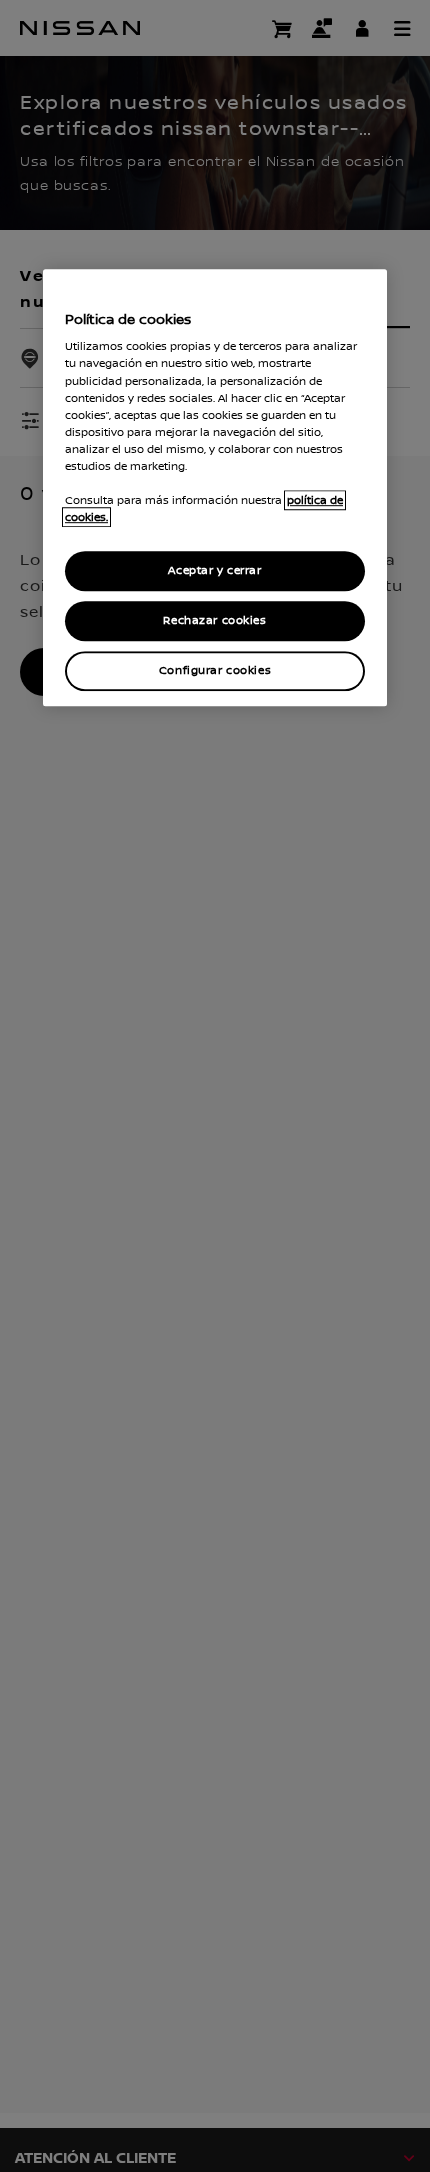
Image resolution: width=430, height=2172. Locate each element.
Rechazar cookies (214, 620)
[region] (215, 487)
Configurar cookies (215, 670)
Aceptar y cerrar (214, 570)
